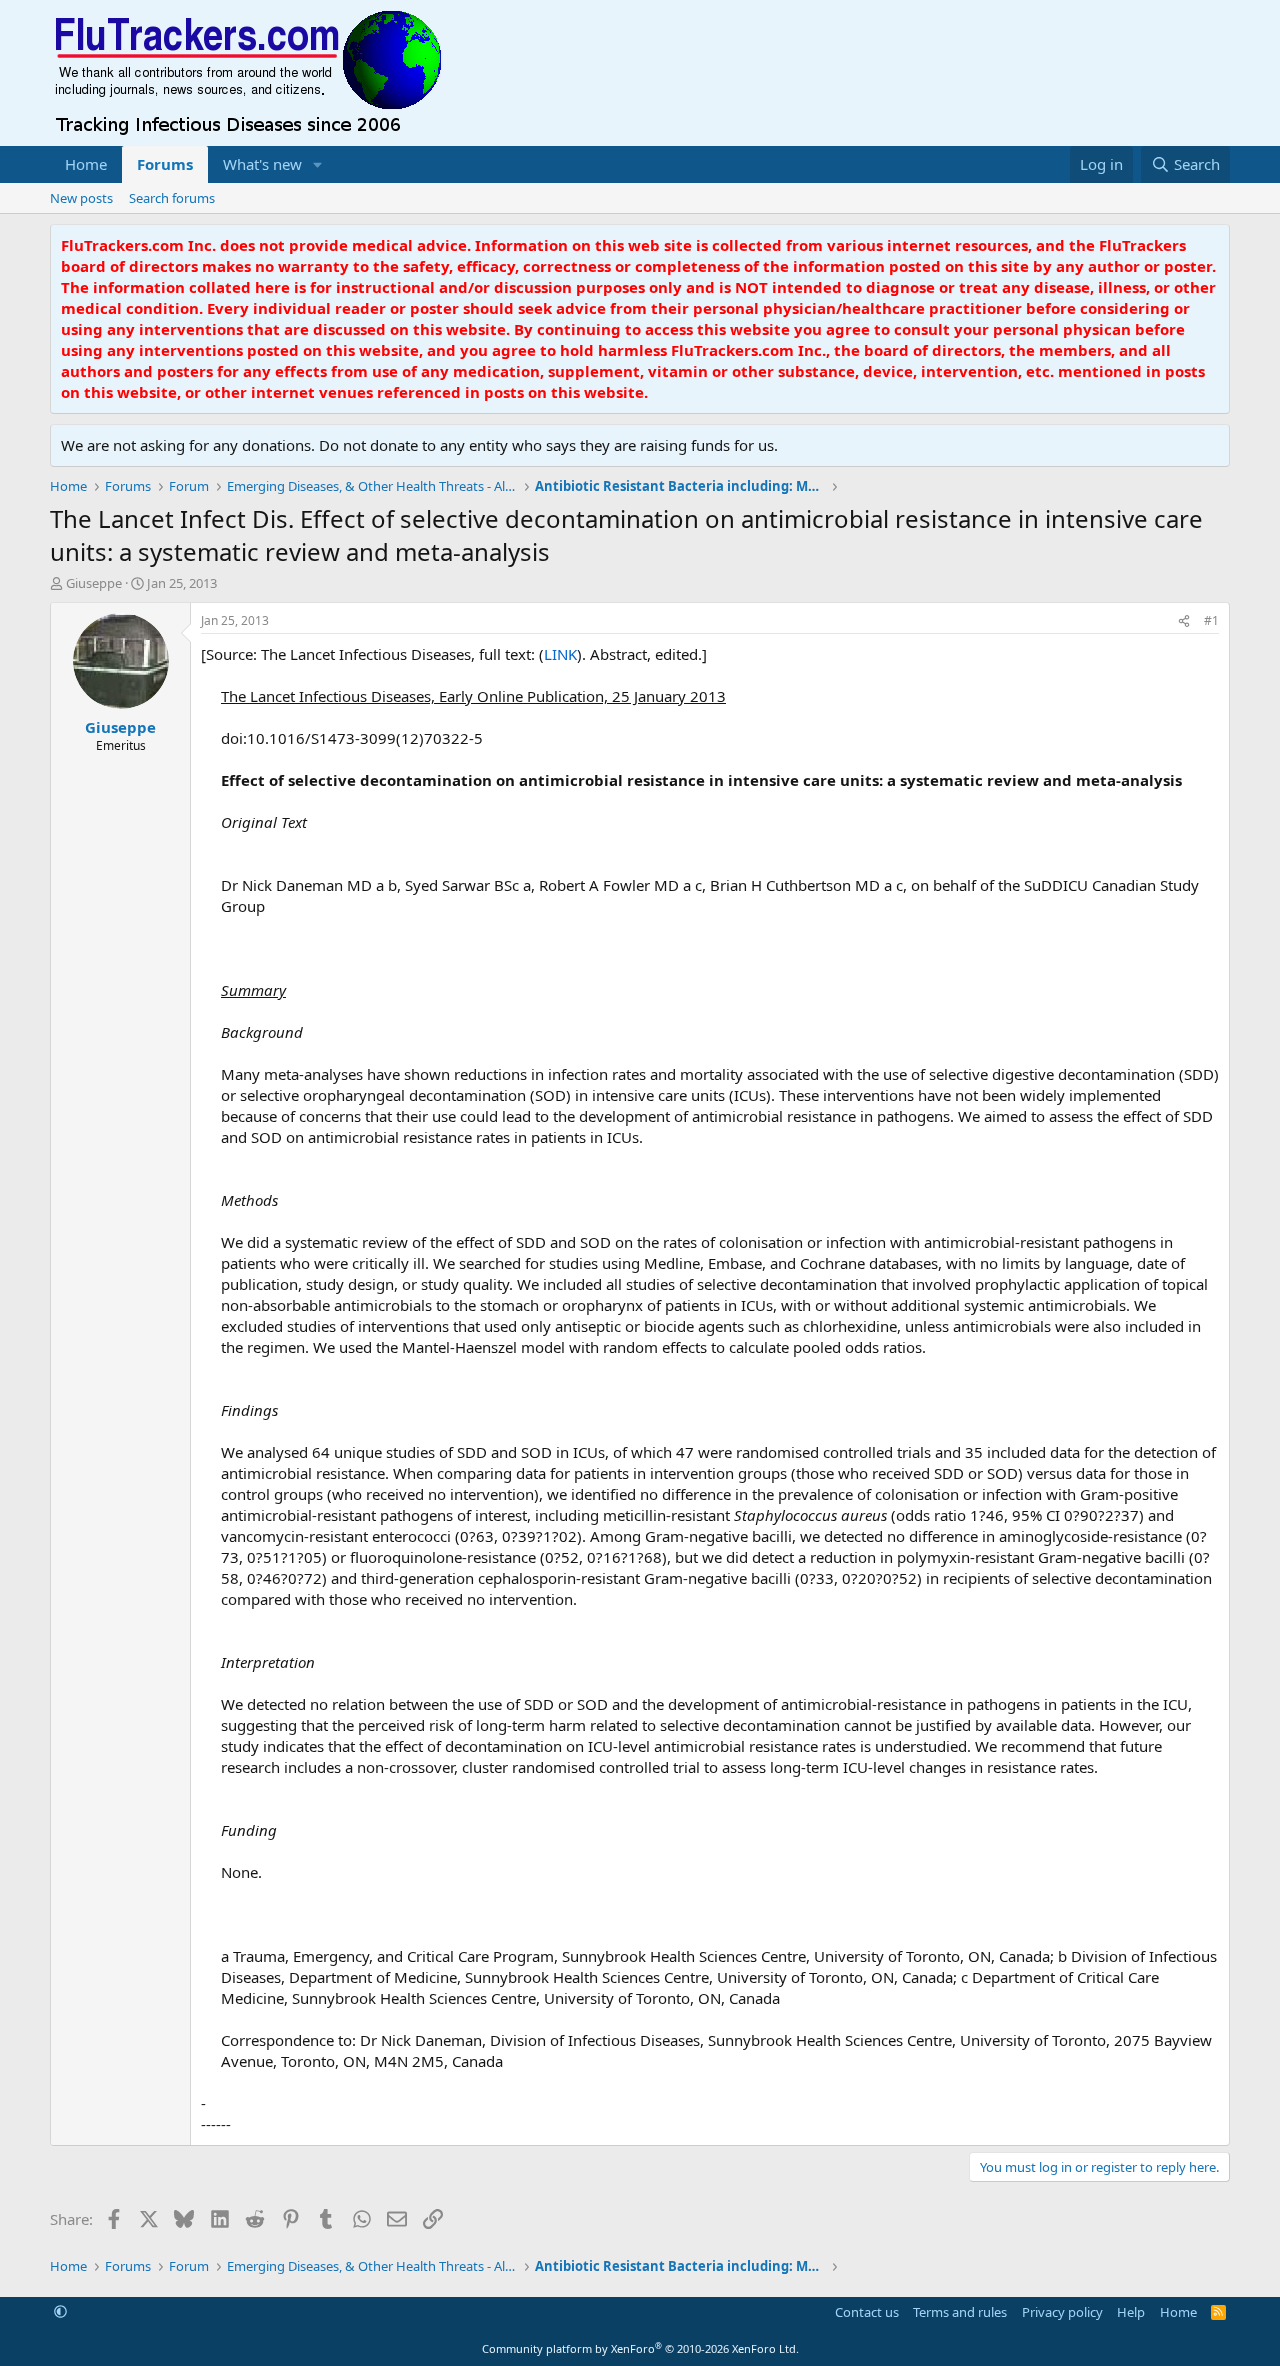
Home (86, 164)
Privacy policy (1062, 2312)
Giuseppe (94, 583)
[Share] (1184, 621)
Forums (165, 164)
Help (1131, 2312)
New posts (81, 198)
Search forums (172, 198)
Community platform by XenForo (640, 2348)
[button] (318, 164)
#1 (1211, 620)
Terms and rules (960, 2312)
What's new (262, 164)
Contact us (867, 2312)
